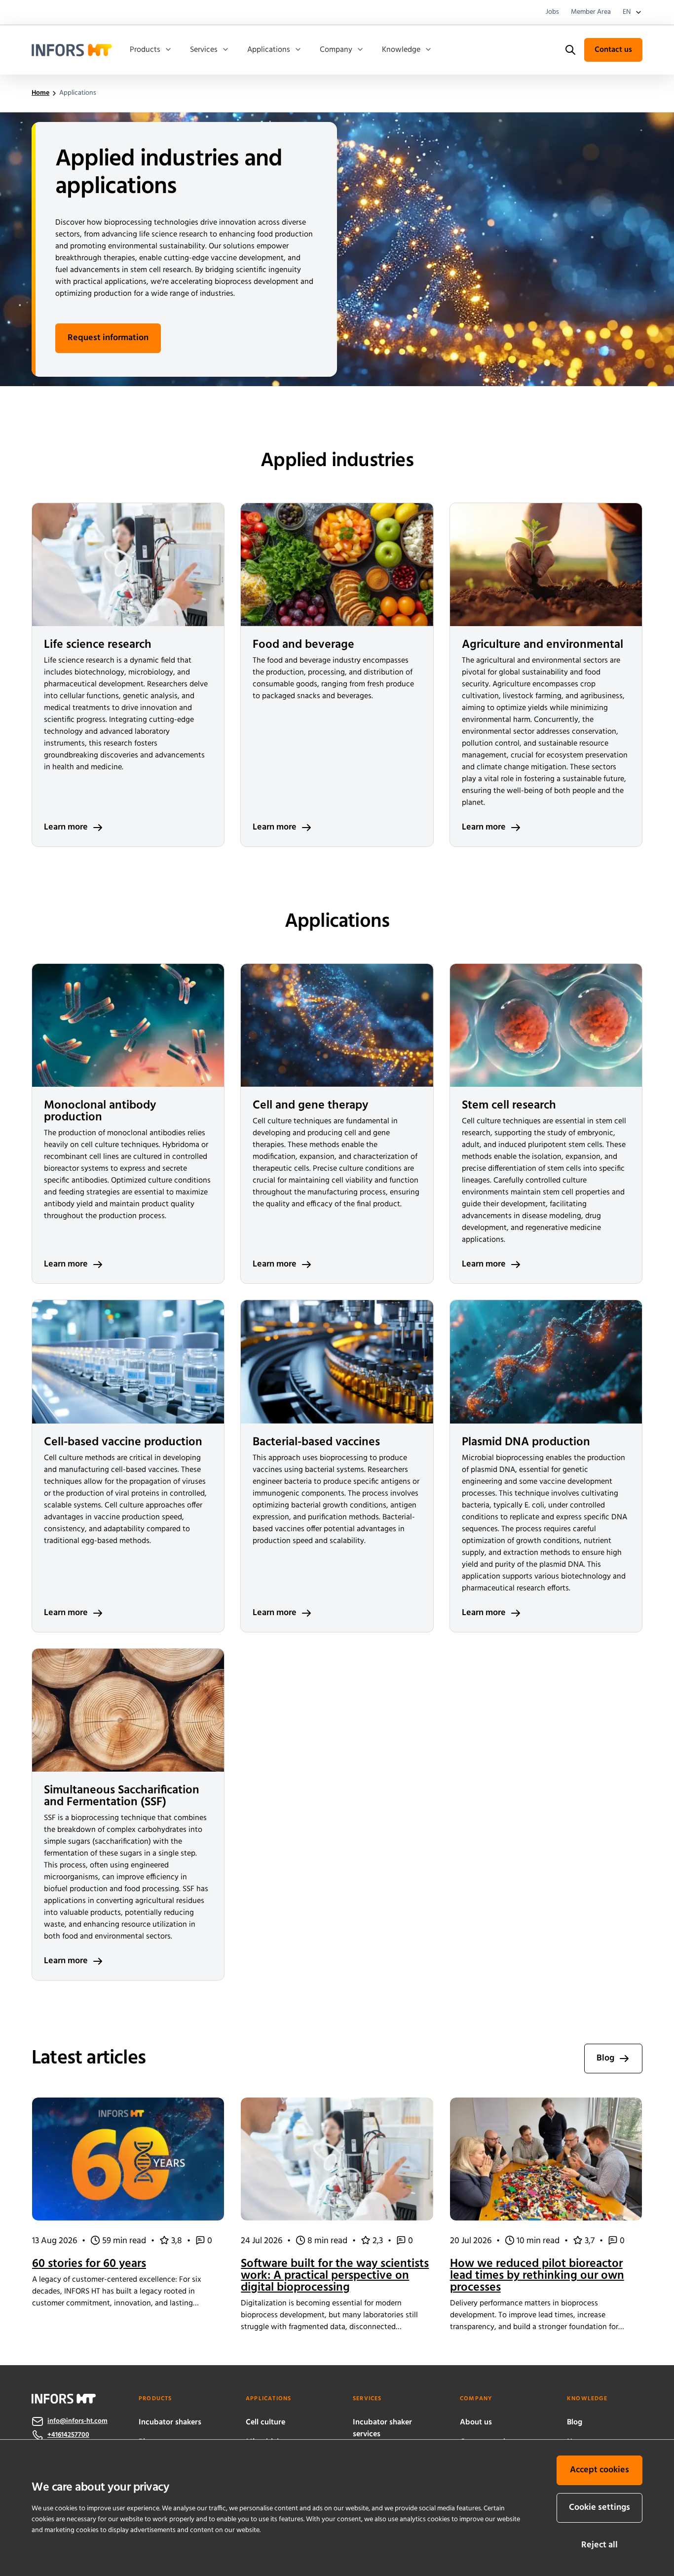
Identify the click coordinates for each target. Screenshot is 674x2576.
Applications (269, 50)
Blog (575, 2422)
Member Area (591, 12)
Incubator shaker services (382, 2428)
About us (476, 2422)
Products (145, 50)
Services (204, 50)
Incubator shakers (170, 2422)
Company (336, 50)
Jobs (552, 12)
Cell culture (265, 2422)
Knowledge (401, 50)
